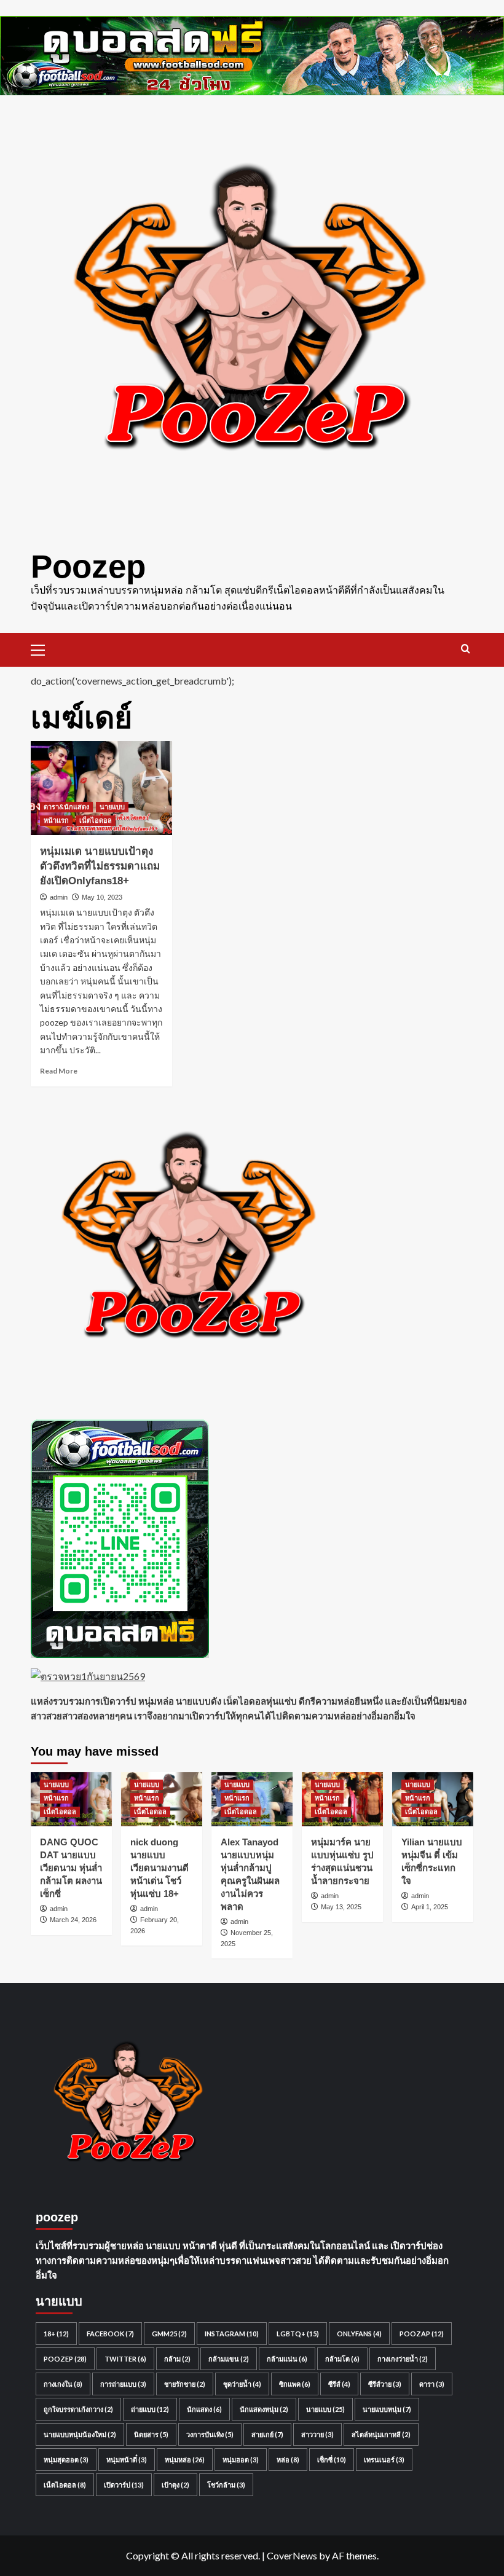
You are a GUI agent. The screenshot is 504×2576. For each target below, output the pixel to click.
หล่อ (288, 2460)
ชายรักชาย (185, 2384)
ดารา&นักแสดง (66, 807)
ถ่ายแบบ (150, 2409)
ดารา (432, 2384)
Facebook (110, 2334)
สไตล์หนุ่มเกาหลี (381, 2434)
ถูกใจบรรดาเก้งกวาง (78, 2409)
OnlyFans (359, 2334)
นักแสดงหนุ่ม (264, 2409)
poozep (65, 2359)
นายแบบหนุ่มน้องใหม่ (80, 2434)
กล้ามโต (342, 2359)
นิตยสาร (151, 2434)
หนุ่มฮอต (241, 2460)
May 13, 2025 (341, 1907)
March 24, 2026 (73, 1920)
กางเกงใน (63, 2384)
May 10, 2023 (102, 897)
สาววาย (317, 2434)
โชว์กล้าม (226, 2485)
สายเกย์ (267, 2434)
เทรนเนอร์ (384, 2460)
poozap (422, 2334)
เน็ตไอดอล (96, 820)
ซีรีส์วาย (385, 2384)
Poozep (88, 566)
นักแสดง (204, 2409)
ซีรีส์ (339, 2384)
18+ (56, 2334)
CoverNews (292, 2555)
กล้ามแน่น (287, 2359)
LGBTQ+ (298, 2334)
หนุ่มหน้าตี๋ (127, 2460)
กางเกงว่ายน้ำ (403, 2359)
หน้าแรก (56, 820)
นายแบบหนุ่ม (387, 2409)
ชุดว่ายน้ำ (242, 2384)
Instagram (232, 2334)
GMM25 (169, 2334)
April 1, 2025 (430, 1907)
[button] (43, 648)
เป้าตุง (175, 2485)
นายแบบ (112, 807)
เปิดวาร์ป (124, 2485)
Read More (59, 1071)
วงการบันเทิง (210, 2434)
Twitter (125, 2359)
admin (59, 897)
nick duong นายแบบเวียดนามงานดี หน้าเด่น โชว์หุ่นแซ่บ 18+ (159, 1868)
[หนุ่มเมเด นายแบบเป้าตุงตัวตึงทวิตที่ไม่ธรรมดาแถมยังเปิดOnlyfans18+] (101, 788)
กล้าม (177, 2359)
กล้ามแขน (229, 2359)
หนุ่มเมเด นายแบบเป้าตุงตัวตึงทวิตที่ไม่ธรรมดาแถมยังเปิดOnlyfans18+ (100, 866)
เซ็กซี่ (332, 2460)
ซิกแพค (295, 2384)
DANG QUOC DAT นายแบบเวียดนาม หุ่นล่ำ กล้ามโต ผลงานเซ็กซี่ (71, 1868)
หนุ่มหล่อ (185, 2460)
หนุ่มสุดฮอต (66, 2460)
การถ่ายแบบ (123, 2384)
